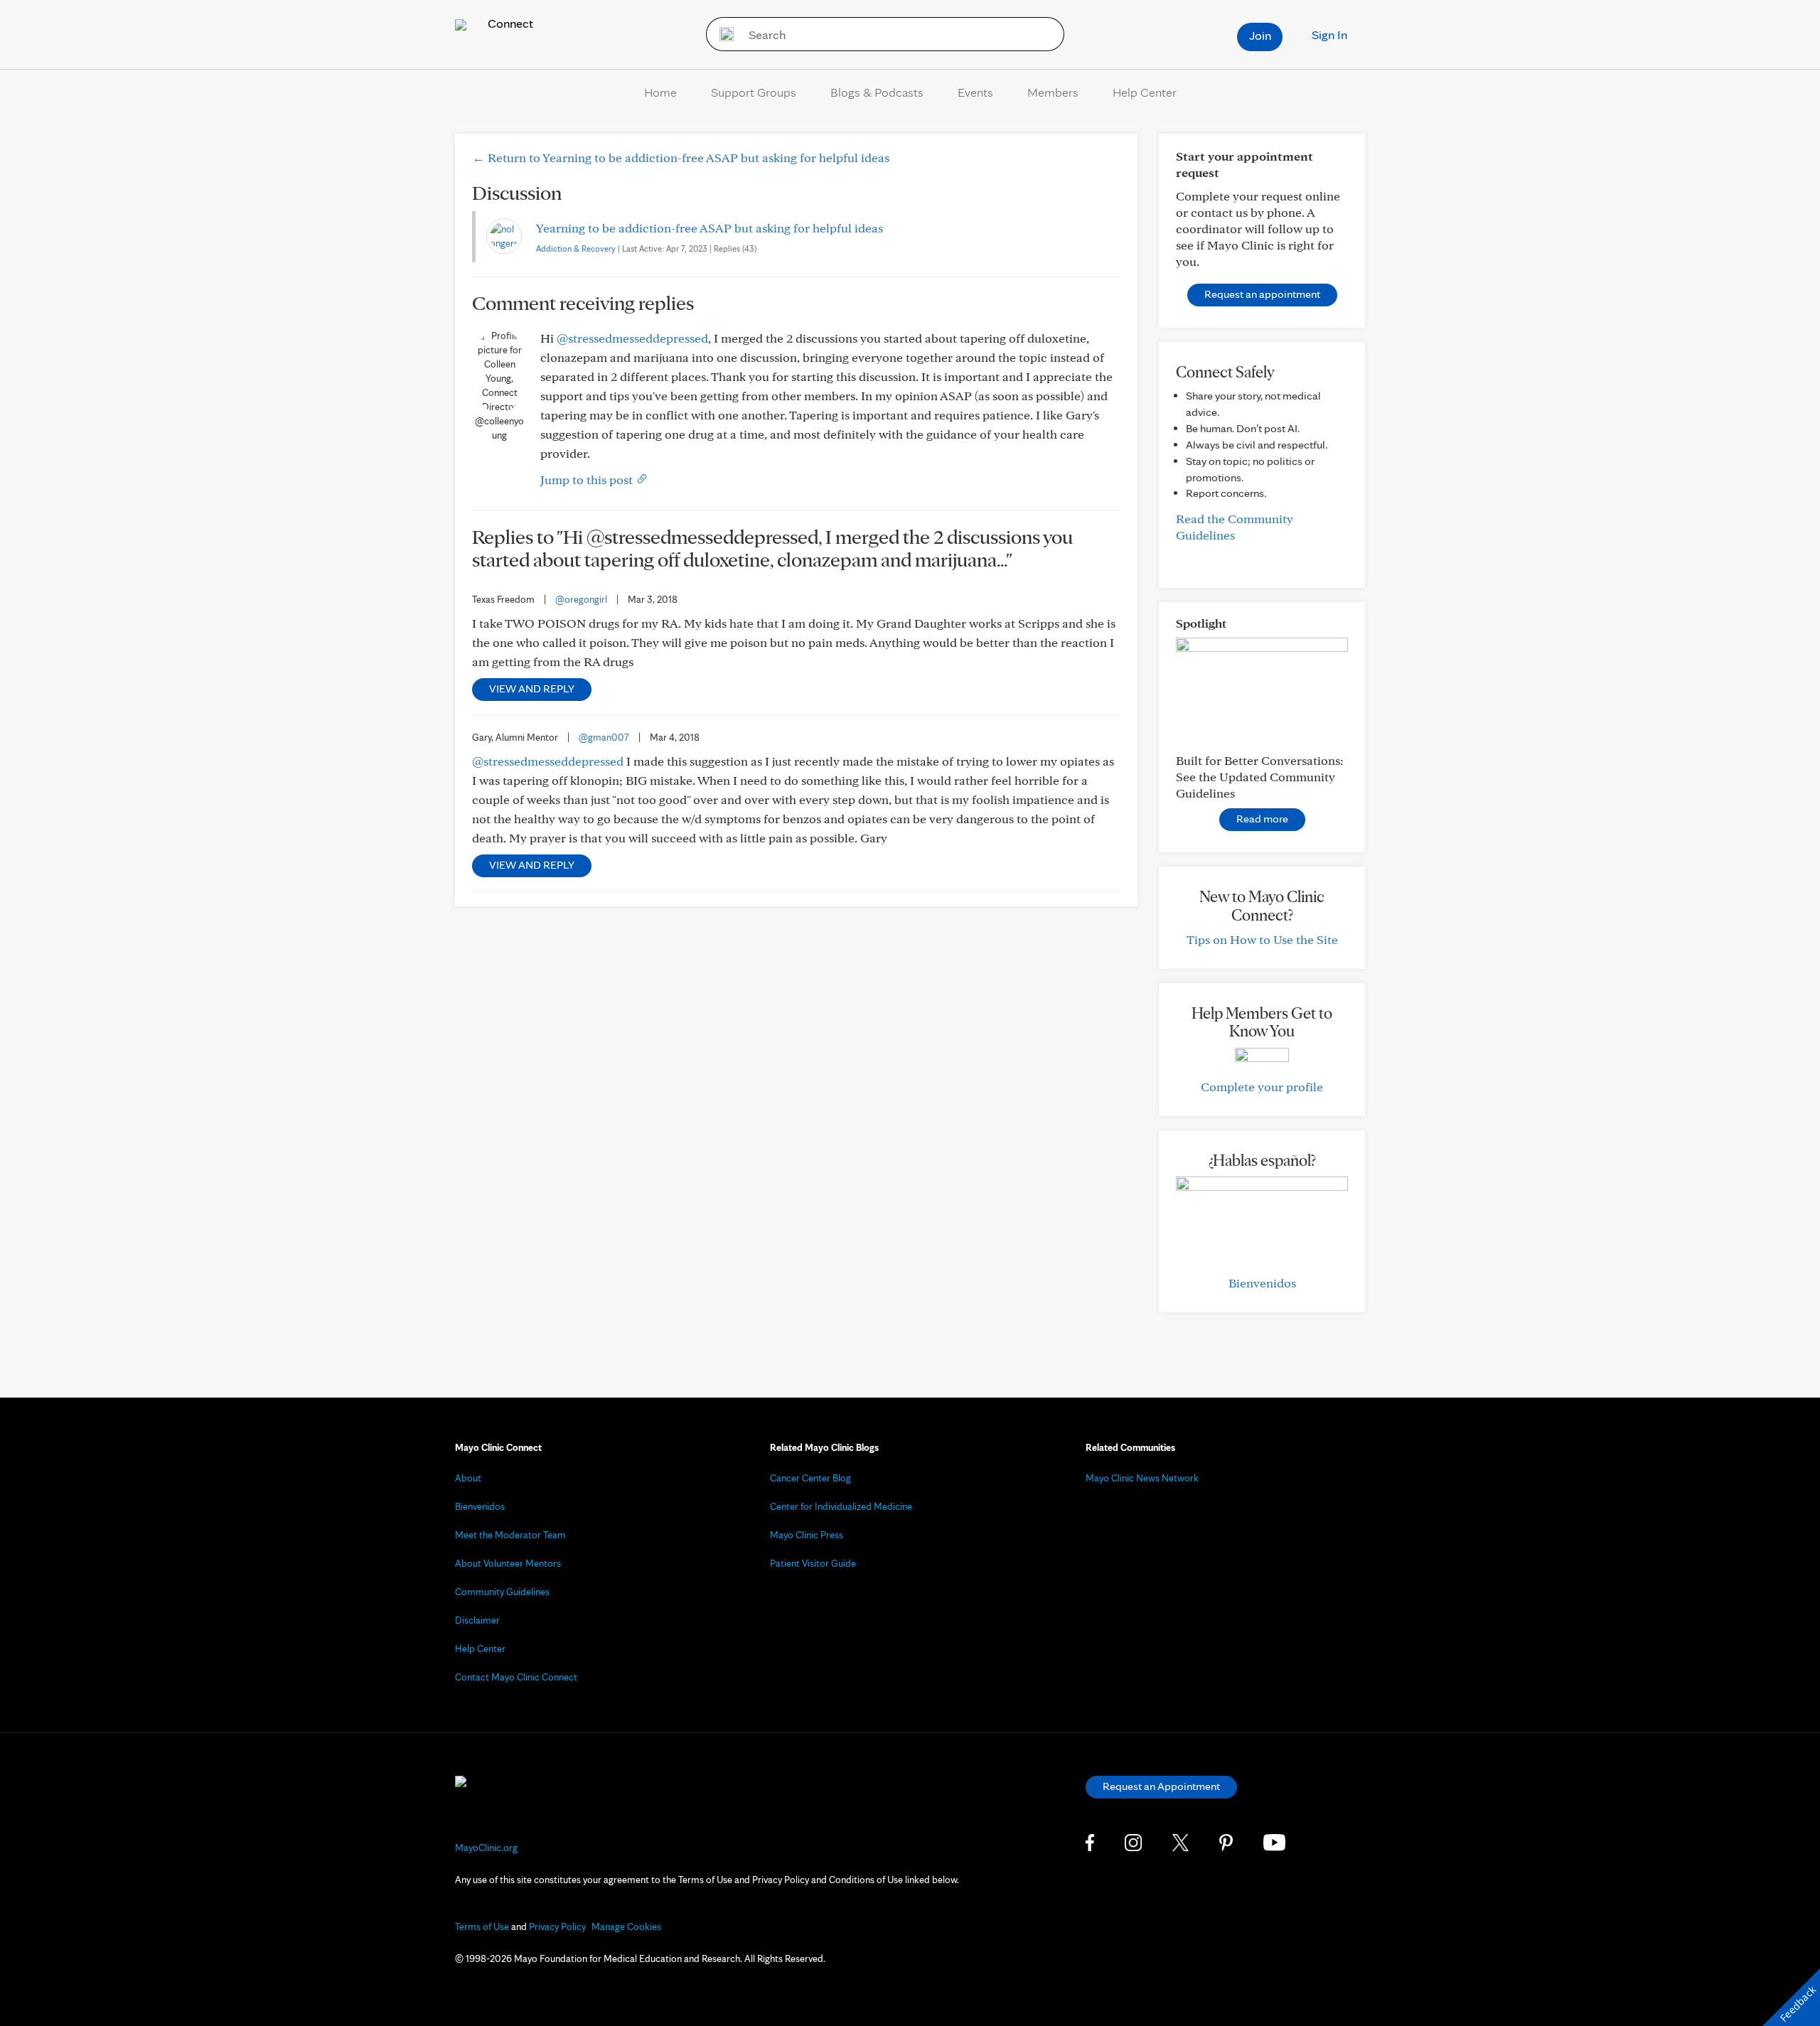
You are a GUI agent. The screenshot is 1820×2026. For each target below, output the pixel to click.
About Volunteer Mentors (508, 1563)
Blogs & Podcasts (877, 92)
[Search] (722, 34)
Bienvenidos (1262, 1283)
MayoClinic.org (486, 1848)
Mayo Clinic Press (807, 1535)
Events (975, 92)
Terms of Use (482, 1926)
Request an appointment (1262, 294)
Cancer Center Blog (810, 1478)
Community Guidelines (502, 1592)
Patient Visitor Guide (813, 1563)
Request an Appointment (1161, 1786)
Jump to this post (588, 479)
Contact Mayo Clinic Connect (516, 1677)
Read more (1262, 819)
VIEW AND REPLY (532, 688)
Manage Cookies (626, 1926)
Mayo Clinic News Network (1142, 1478)
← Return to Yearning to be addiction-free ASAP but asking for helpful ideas (681, 157)
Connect (509, 23)
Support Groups (754, 92)
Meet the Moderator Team (510, 1535)
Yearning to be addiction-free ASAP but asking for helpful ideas (710, 228)
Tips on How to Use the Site (1262, 939)
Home (660, 92)
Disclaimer (477, 1620)
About (468, 1478)
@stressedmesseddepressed (632, 338)
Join (1260, 35)
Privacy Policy (557, 1926)
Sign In (1329, 34)
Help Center (1145, 92)
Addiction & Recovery (576, 248)
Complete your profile (1262, 1087)
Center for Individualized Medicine (841, 1506)
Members (1053, 92)
